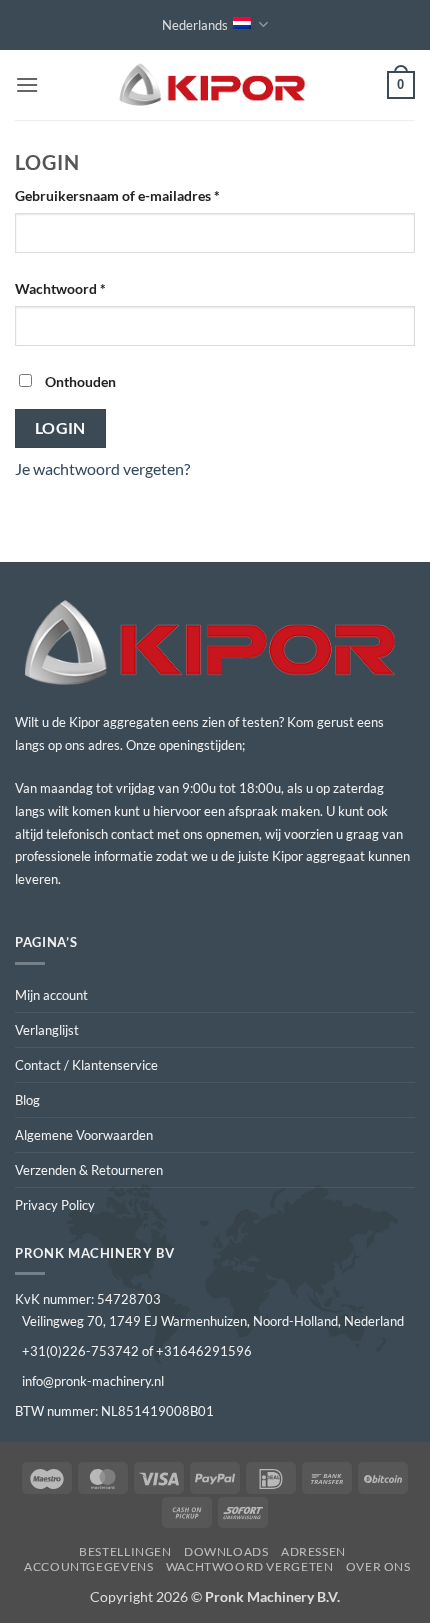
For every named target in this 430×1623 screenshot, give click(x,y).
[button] (27, 84)
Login (60, 428)
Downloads (226, 1551)
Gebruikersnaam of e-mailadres (139, 195)
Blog (27, 1100)
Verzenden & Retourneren (89, 1170)
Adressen (313, 1551)
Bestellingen (125, 1551)
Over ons (378, 1566)
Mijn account (51, 995)
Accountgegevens (88, 1566)
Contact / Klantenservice (86, 1065)
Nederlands (195, 25)
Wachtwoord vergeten (250, 1566)
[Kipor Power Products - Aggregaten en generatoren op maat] (215, 85)
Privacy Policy (55, 1205)
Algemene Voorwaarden (84, 1135)
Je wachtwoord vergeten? (102, 468)
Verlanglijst (47, 1030)
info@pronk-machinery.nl (93, 1381)
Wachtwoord (82, 288)
